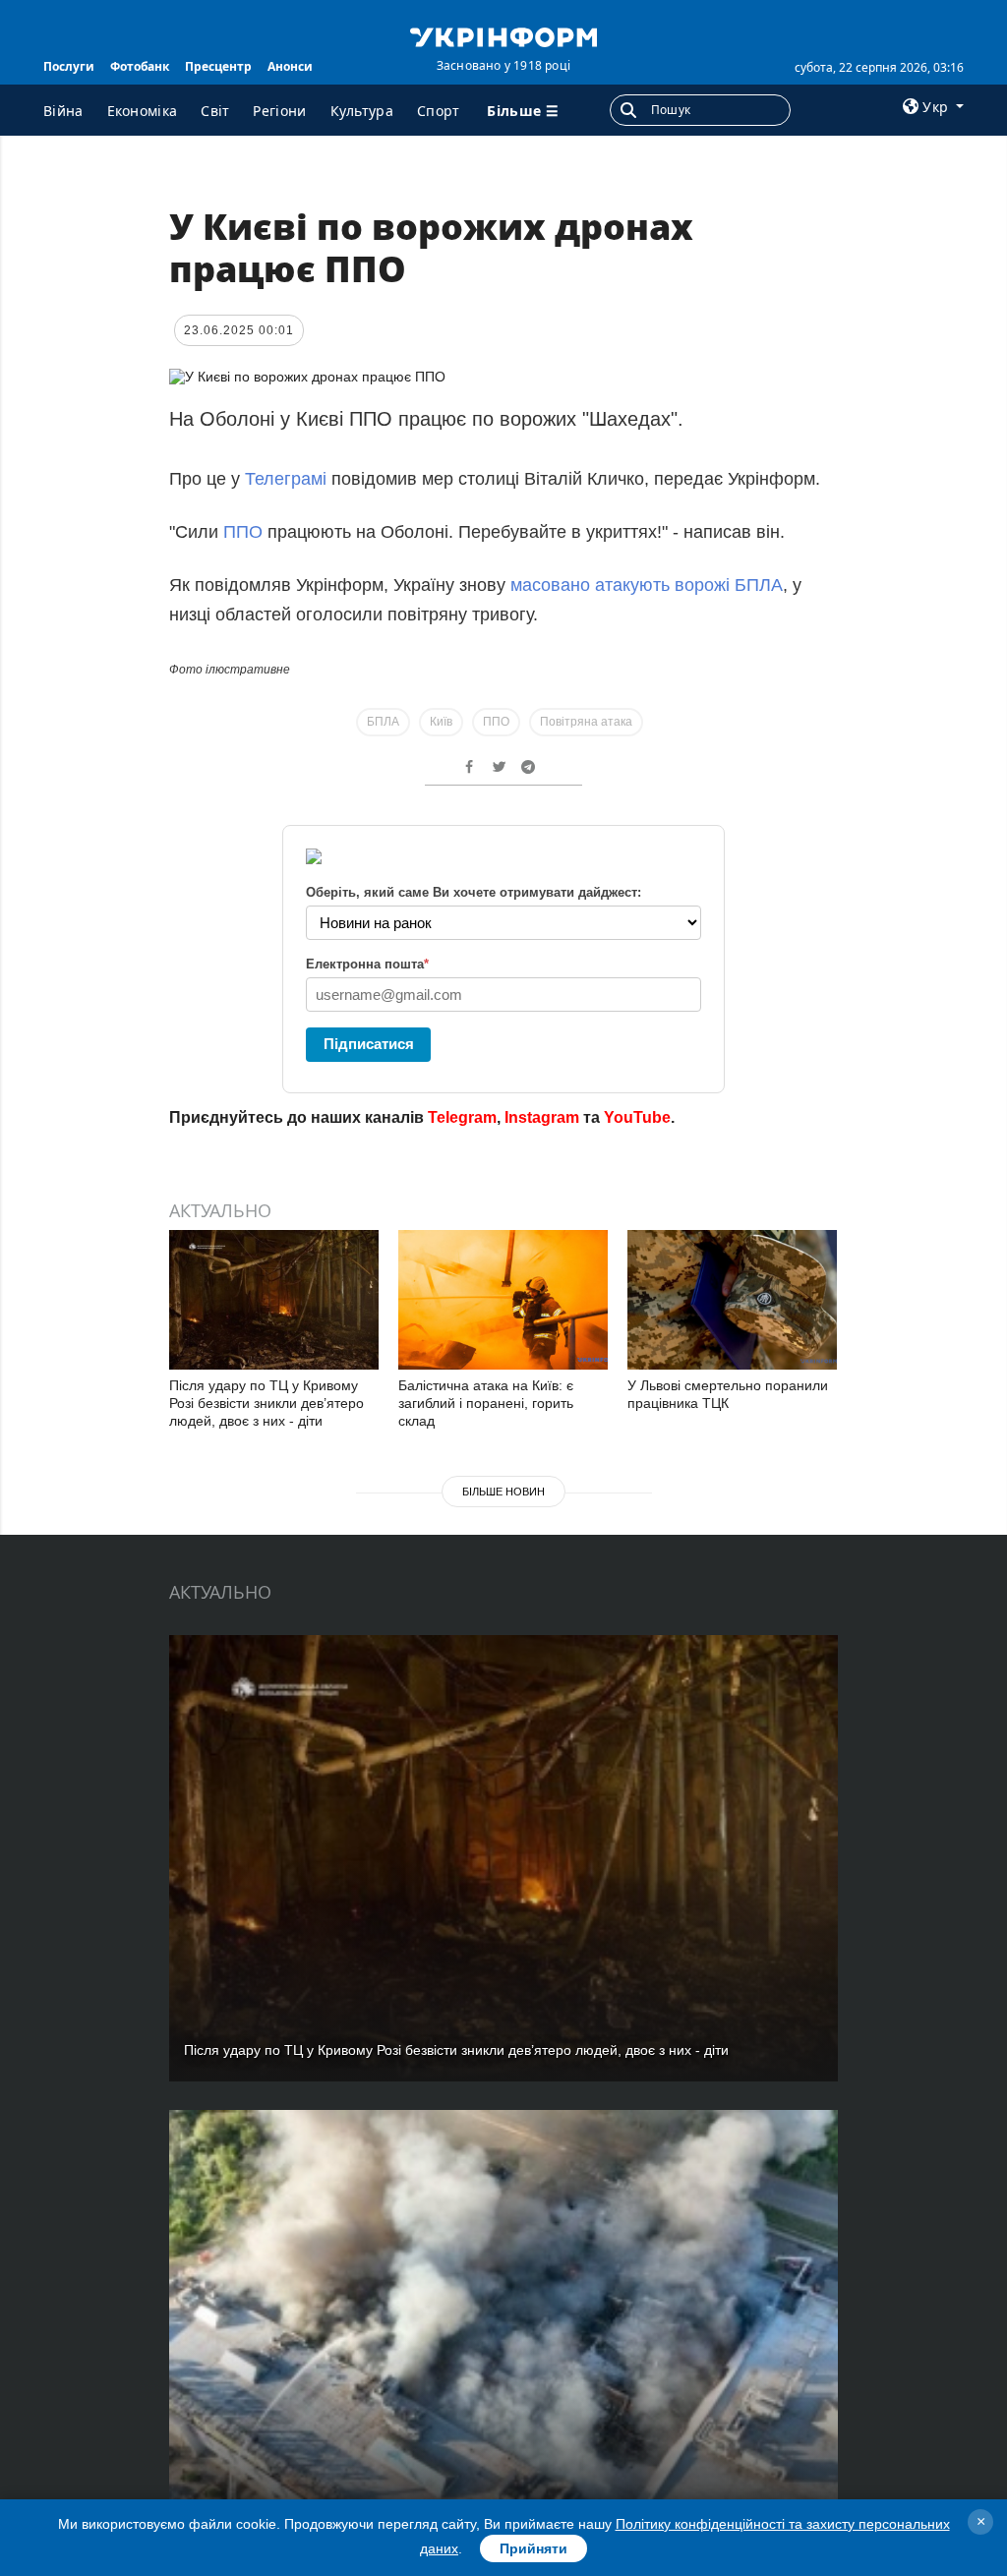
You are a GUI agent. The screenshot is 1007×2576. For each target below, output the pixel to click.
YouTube (637, 1117)
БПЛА (383, 722)
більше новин (503, 1492)
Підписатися (369, 1044)
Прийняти (533, 2548)
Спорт (439, 111)
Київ (441, 722)
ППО (243, 532)
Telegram (462, 1117)
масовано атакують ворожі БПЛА (647, 585)
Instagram (542, 1117)
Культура (362, 111)
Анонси (290, 66)
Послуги (69, 66)
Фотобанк (140, 66)
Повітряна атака (586, 722)
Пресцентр (218, 66)
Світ (215, 111)
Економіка (143, 111)
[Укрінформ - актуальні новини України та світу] (503, 35)
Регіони (279, 111)
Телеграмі (286, 479)
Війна (63, 111)
